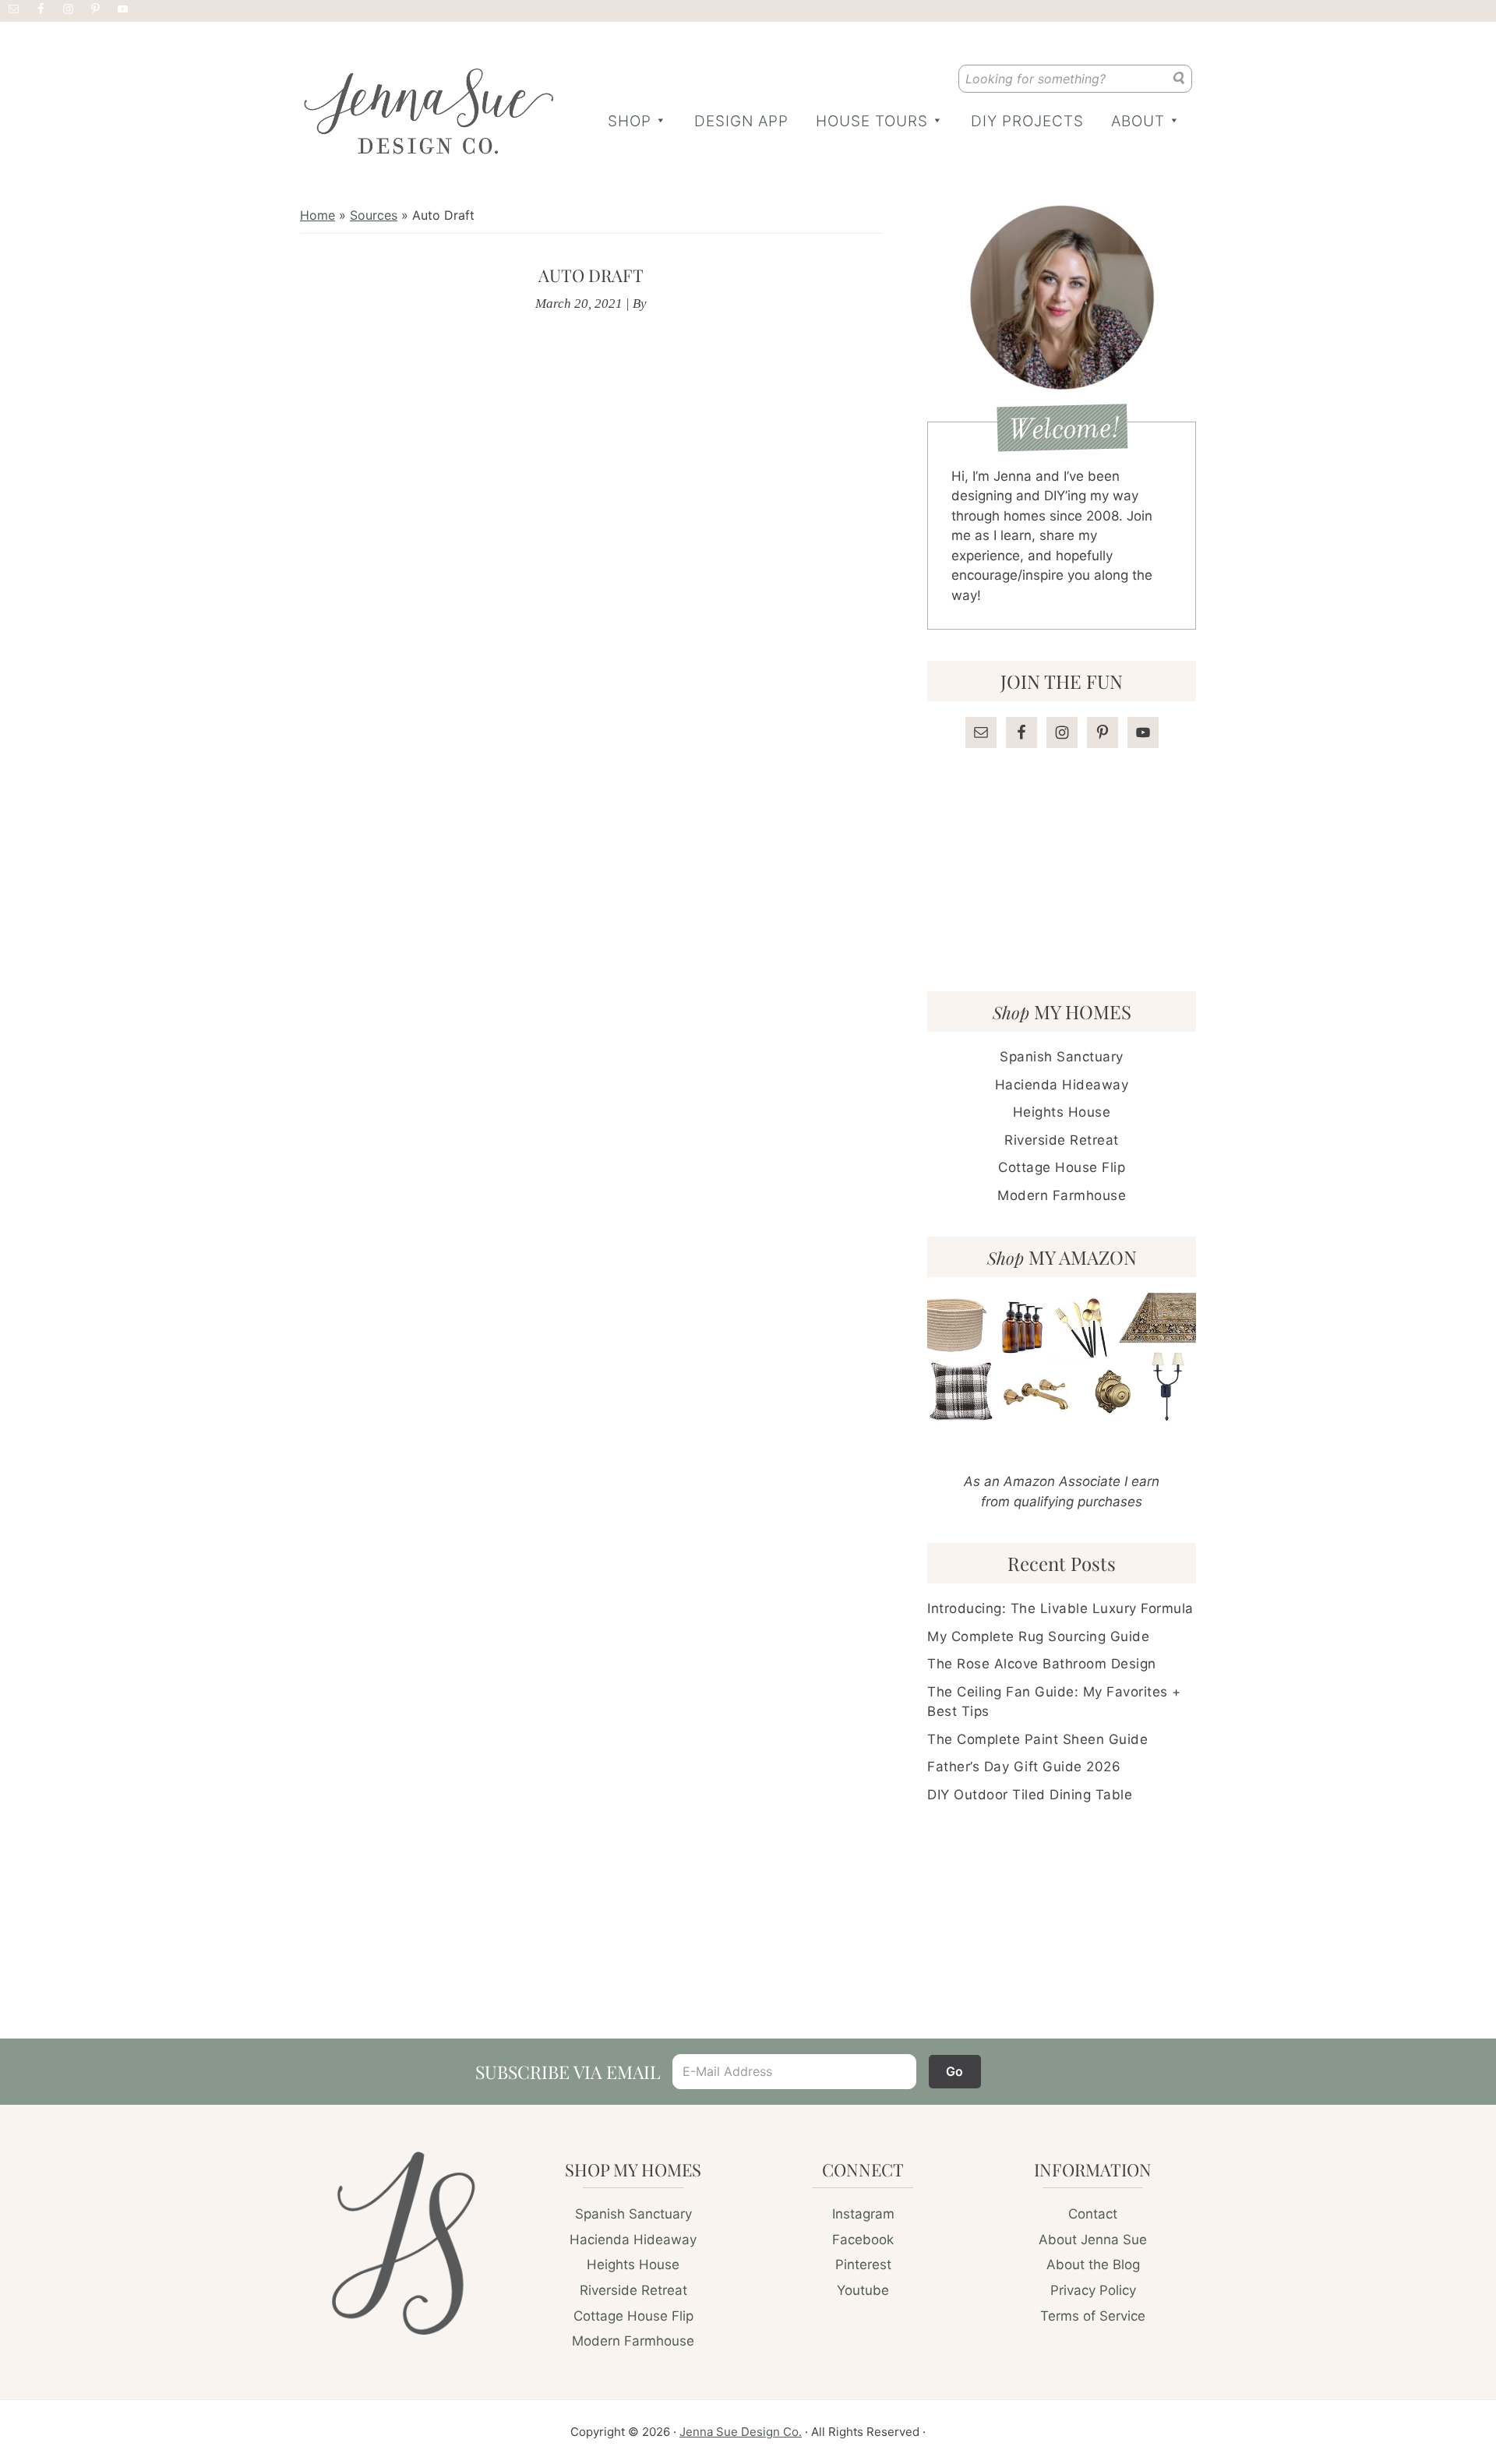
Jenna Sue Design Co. (741, 2432)
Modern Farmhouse (1062, 1195)
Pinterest (863, 2265)
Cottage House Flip (1062, 1167)
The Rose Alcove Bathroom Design (1042, 1664)
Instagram (863, 2214)
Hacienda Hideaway (1062, 1085)
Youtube (863, 2290)
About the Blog (1093, 2265)
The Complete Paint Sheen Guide (1037, 1739)
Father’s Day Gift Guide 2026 (1024, 1767)
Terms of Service (1093, 2316)
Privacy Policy (1093, 2290)
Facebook (863, 2240)
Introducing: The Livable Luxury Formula (1060, 1608)
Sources (374, 215)
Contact (1093, 2214)
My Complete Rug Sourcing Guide (1038, 1636)
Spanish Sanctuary (1062, 1057)
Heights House (1062, 1112)
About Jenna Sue (1093, 2240)
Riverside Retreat (1062, 1140)
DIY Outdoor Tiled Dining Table (1030, 1795)
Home (318, 215)
